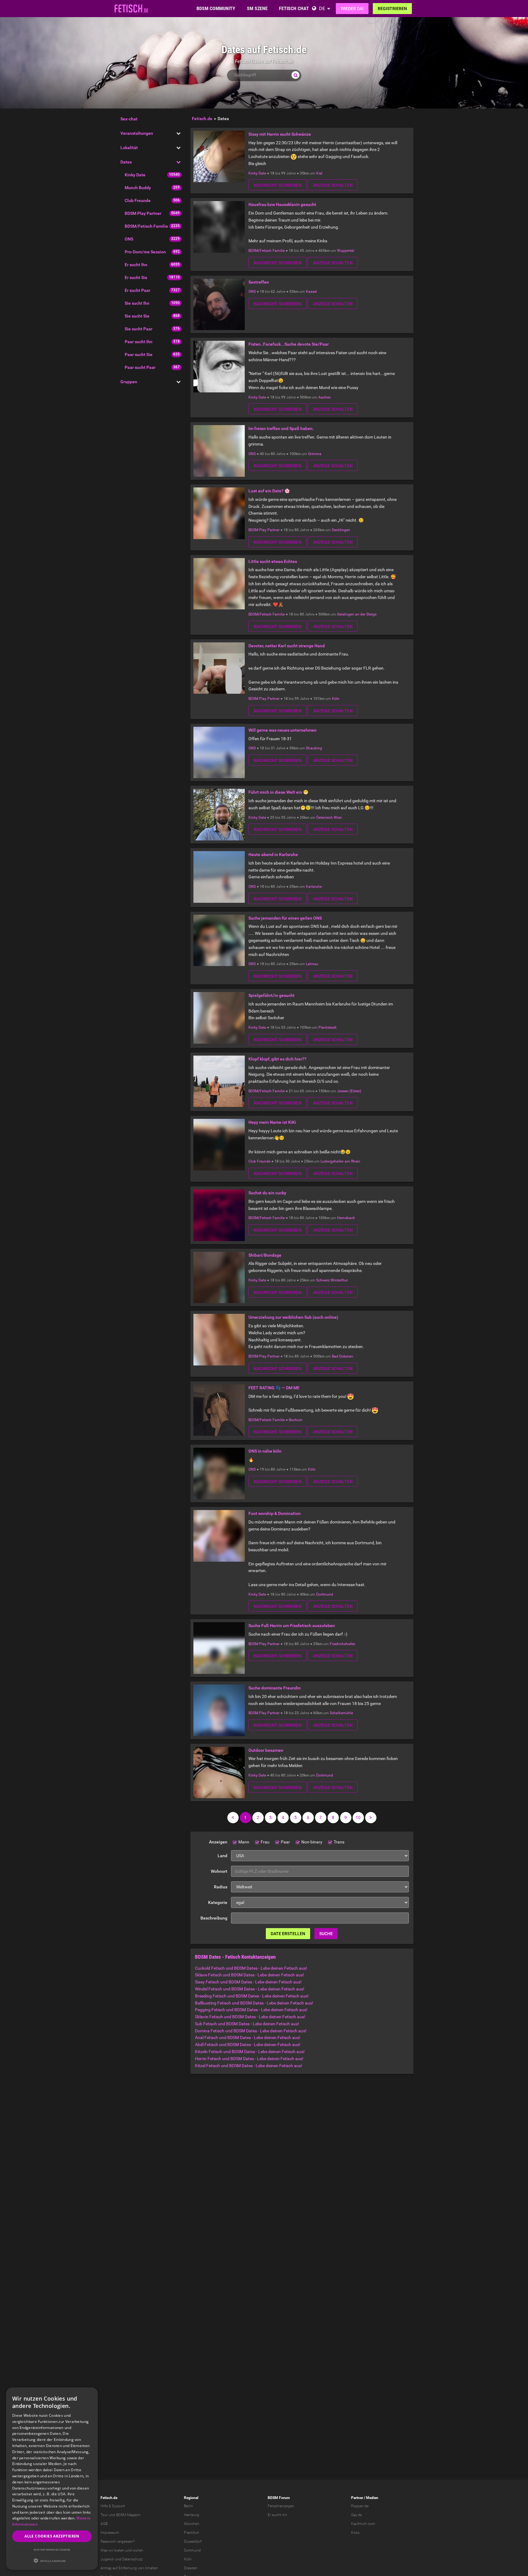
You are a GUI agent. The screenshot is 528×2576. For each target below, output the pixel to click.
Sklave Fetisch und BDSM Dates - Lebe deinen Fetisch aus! (249, 1975)
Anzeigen (218, 1842)
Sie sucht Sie (137, 316)
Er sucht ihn (277, 2515)
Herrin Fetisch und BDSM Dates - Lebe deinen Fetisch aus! (249, 2059)
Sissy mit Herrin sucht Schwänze (280, 134)
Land (222, 1856)
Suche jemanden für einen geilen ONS (285, 918)
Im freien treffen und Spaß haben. (281, 428)
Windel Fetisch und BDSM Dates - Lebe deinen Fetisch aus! (250, 1989)
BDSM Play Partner (143, 213)
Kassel (311, 292)
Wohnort (219, 1871)
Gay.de (356, 2515)
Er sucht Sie (136, 277)
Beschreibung (214, 1918)
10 (358, 1817)
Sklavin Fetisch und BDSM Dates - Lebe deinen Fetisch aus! (250, 2017)
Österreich (324, 818)
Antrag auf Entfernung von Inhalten (129, 2568)
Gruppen (129, 382)
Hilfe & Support (113, 2506)
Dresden (191, 2568)
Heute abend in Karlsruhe (273, 854)
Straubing (314, 748)
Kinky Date (135, 175)
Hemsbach (346, 1218)
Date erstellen (288, 1934)
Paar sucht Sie (139, 355)
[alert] (52, 2479)
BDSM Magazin (128, 2515)
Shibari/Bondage (265, 1255)
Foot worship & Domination (275, 1513)
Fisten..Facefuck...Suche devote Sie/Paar (289, 344)
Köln (336, 699)
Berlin (189, 2506)
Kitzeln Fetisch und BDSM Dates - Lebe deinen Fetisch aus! (250, 2052)
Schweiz (323, 1280)
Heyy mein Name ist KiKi (272, 1122)
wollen (138, 2550)
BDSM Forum (279, 2498)
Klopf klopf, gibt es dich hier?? (277, 1059)
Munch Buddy (138, 188)
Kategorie (218, 1902)
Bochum (296, 1420)
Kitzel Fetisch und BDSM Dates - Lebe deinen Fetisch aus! (249, 2066)
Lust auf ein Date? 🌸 (269, 491)
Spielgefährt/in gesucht (271, 995)
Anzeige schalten (333, 185)
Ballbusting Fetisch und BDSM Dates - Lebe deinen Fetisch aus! (254, 2003)
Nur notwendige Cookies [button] (52, 2550)
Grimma (315, 454)
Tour (104, 2515)
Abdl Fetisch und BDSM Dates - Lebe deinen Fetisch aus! (248, 2045)
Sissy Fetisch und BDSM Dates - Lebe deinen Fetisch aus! (248, 1982)
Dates (126, 162)
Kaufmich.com (363, 2524)
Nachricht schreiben (278, 185)
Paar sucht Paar (140, 367)
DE (322, 8)
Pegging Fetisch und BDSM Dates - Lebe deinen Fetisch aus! (251, 2010)
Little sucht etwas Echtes (273, 561)
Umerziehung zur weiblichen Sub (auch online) (293, 1317)
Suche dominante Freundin (275, 1688)
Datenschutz (132, 2559)
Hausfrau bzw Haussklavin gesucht (282, 204)
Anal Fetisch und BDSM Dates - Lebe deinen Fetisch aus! (248, 2038)
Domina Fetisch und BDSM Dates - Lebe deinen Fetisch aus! (251, 2031)
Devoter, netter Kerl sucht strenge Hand (287, 646)
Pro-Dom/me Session (145, 252)
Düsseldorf (193, 2541)
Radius (221, 1887)
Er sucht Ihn (136, 265)
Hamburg (192, 2515)
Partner (357, 2498)
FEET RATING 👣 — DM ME (274, 1388)
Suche (326, 1934)
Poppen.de (360, 2506)
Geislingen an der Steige (357, 614)
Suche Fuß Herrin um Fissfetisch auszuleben (292, 1626)
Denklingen (341, 530)
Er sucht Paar (137, 290)
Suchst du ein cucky (267, 1193)
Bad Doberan (343, 1356)
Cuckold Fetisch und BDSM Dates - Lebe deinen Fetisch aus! (251, 1968)
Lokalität (129, 148)
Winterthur (339, 1280)
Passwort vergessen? (117, 2541)
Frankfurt (191, 2533)
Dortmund (325, 1594)
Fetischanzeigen (281, 2506)
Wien (338, 818)
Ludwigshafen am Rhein (340, 1161)
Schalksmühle (341, 1713)
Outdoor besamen (266, 1750)
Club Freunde (138, 200)
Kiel (319, 173)
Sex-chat (129, 119)
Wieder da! (352, 9)
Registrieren (392, 9)
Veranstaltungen (137, 133)
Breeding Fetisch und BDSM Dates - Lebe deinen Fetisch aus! (252, 1996)
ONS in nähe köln (265, 1451)
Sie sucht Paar (139, 329)
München (192, 2524)
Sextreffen (259, 282)
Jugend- (107, 2559)
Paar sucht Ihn (139, 342)
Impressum (110, 2533)
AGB (104, 2524)
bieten (119, 2550)
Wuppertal (346, 251)
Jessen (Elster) (349, 1091)
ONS (129, 239)
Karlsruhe (314, 887)
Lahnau (312, 964)
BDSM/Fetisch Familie (146, 226)
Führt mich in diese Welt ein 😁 (278, 792)
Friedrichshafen (343, 1644)
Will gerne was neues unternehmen (282, 730)
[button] (52, 2561)
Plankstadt (327, 1027)
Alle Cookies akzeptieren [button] (52, 2536)
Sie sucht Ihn (137, 303)
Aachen (325, 397)
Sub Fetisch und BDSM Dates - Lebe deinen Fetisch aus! (247, 2024)
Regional (191, 2498)
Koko (355, 2533)
